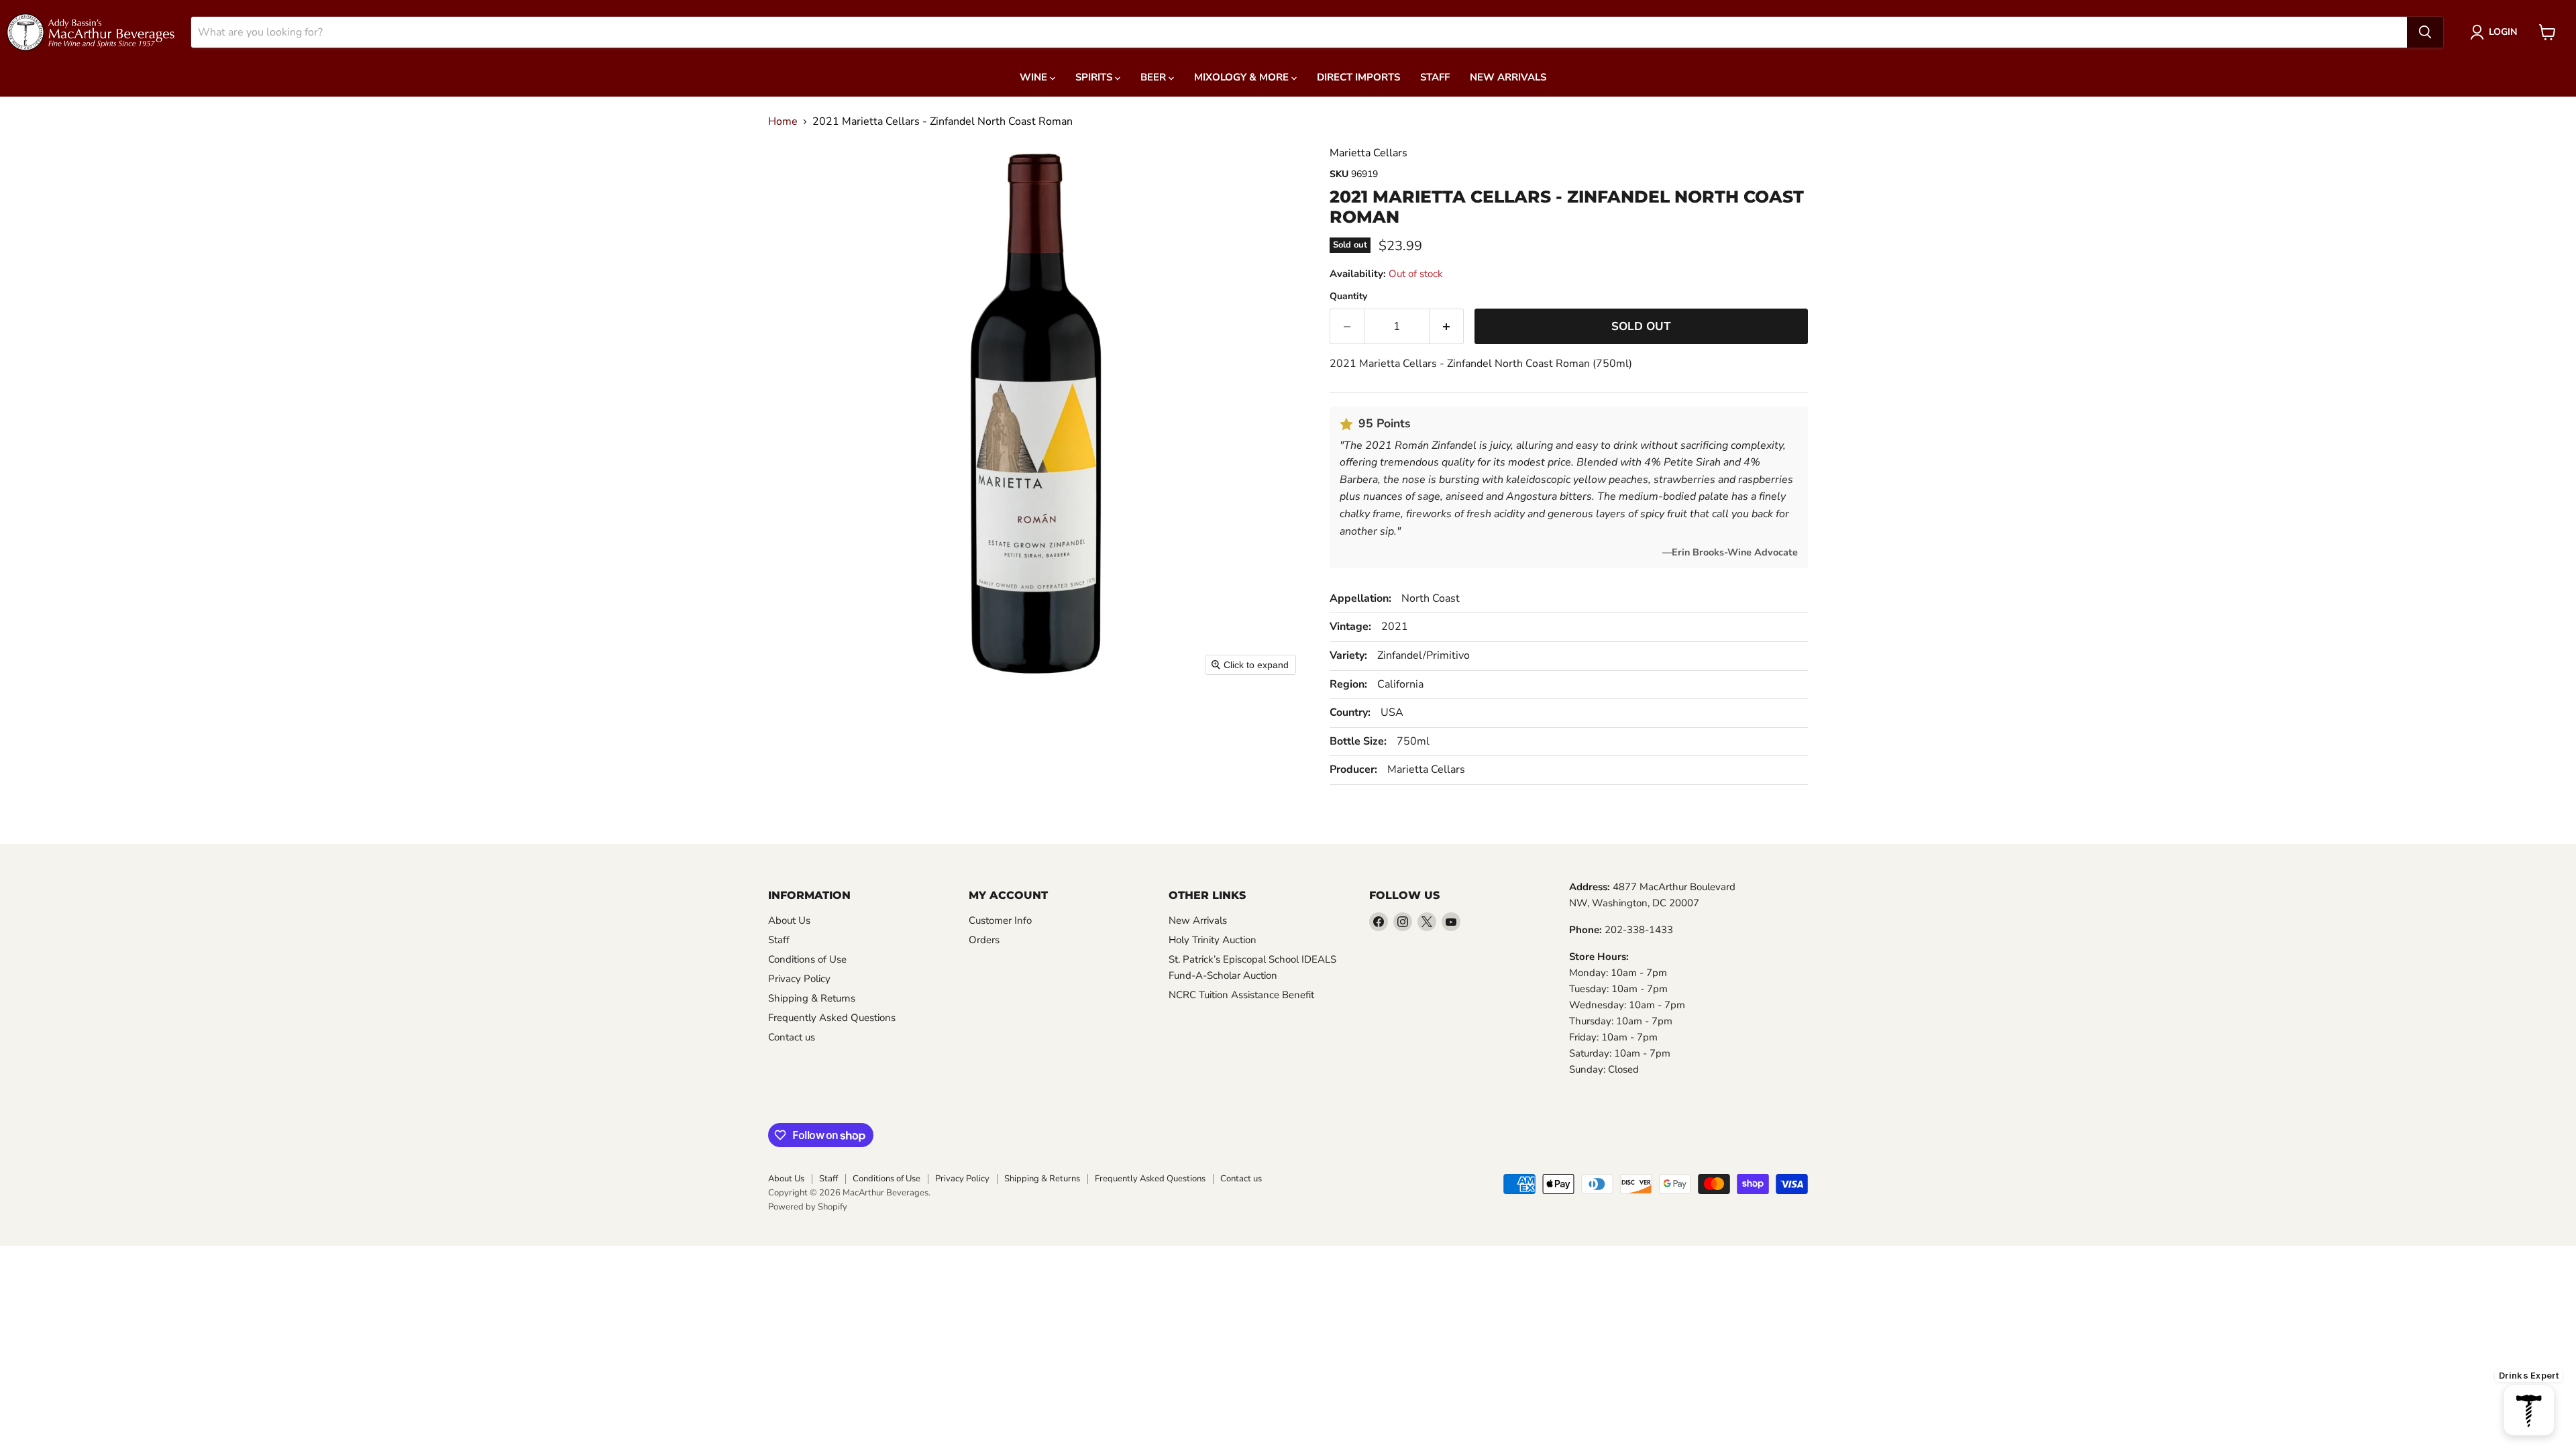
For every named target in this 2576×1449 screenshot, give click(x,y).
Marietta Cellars (1368, 153)
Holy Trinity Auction (1213, 940)
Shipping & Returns (812, 998)
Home (783, 121)
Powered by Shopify (808, 1207)
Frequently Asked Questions (832, 1018)
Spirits (1095, 77)
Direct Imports (1358, 77)
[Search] (2425, 32)
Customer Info (1000, 920)
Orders (984, 940)
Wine (1035, 77)
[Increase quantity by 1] (1447, 327)
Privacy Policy (799, 979)
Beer (1155, 77)
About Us (789, 920)
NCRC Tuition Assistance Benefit (1241, 995)
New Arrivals (1508, 77)
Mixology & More (1243, 77)
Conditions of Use (807, 959)
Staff (1435, 77)
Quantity (1348, 297)
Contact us (792, 1037)
